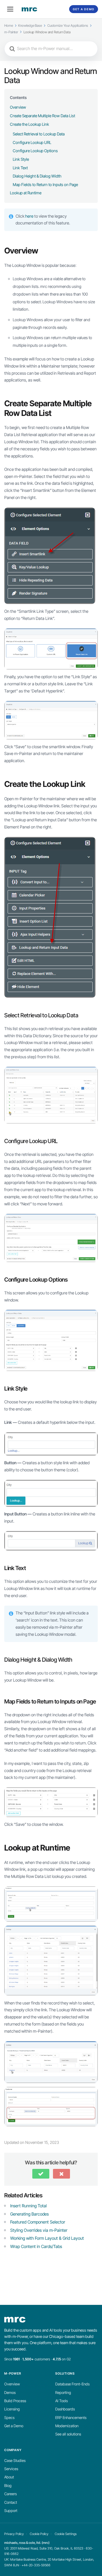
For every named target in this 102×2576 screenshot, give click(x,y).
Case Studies (15, 2460)
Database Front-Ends (72, 2384)
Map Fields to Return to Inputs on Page (45, 184)
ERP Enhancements (71, 2418)
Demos (10, 2393)
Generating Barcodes (29, 2214)
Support (11, 2511)
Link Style (21, 159)
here (30, 216)
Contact (11, 2502)
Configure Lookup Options (35, 151)
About (9, 2477)
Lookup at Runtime (26, 193)
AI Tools (61, 2401)
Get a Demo (84, 9)
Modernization (67, 2426)
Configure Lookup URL (32, 142)
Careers (10, 2494)
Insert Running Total (28, 2206)
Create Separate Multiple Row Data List (42, 116)
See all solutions (68, 2434)
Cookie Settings (66, 2534)
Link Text (20, 168)
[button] (41, 2174)
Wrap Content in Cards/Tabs (36, 2246)
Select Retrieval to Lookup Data (39, 134)
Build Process (15, 2401)
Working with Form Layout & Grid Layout (47, 2238)
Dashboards (65, 2409)
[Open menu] (10, 9)
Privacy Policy (14, 2534)
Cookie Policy (39, 2534)
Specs (9, 2418)
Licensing (12, 2409)
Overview (18, 107)
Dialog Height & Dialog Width (37, 176)
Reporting (63, 2393)
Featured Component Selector (38, 2222)
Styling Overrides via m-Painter (39, 2230)
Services (11, 2469)
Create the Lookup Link (29, 124)
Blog (8, 2486)
